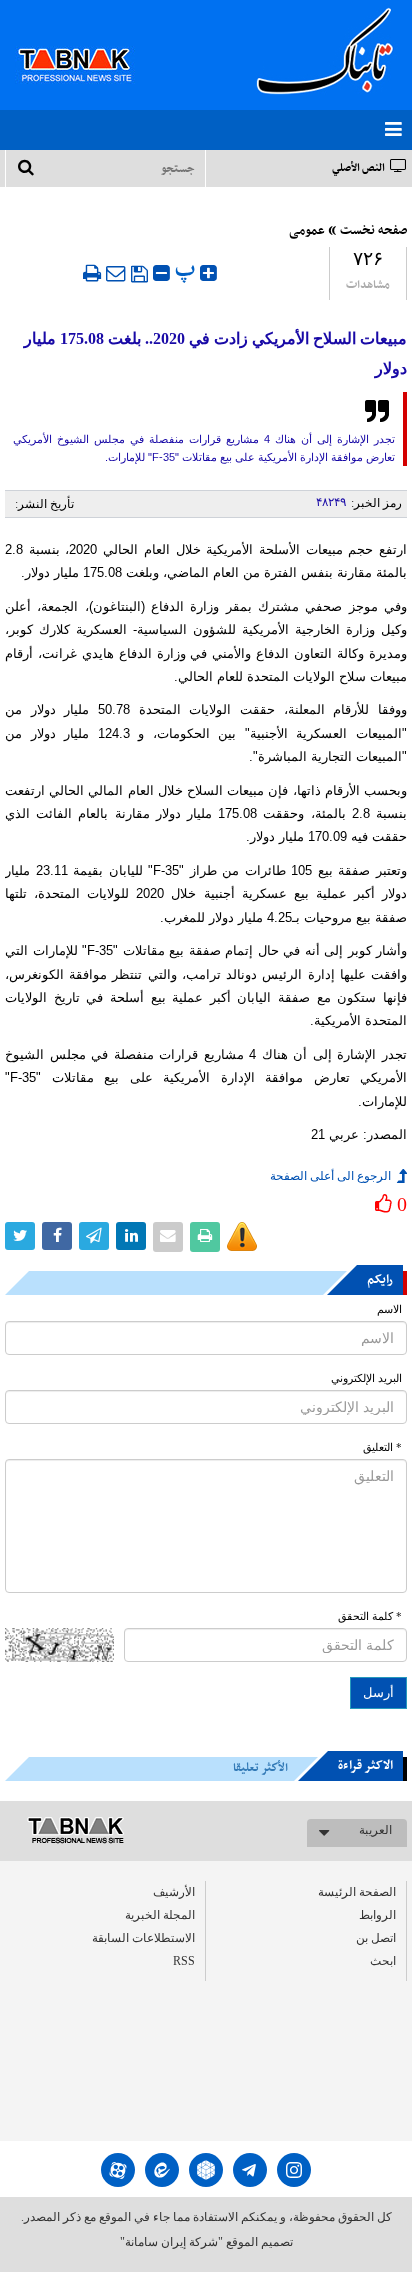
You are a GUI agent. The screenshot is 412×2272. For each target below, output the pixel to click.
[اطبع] (92, 273)
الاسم (389, 1309)
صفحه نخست (373, 231)
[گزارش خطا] (242, 1237)
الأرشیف (174, 1892)
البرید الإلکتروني (366, 1378)
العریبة (375, 1830)
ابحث (383, 1961)
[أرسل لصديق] (116, 273)
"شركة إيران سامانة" (171, 2242)
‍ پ (187, 270)
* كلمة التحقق (370, 1616)
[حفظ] (139, 274)
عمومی (307, 231)
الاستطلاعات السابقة (143, 1938)
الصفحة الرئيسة (357, 1892)
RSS (184, 1961)
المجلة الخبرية (160, 1915)
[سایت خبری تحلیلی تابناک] (87, 42)
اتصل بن (376, 1938)
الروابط (377, 1915)
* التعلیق (382, 1447)
